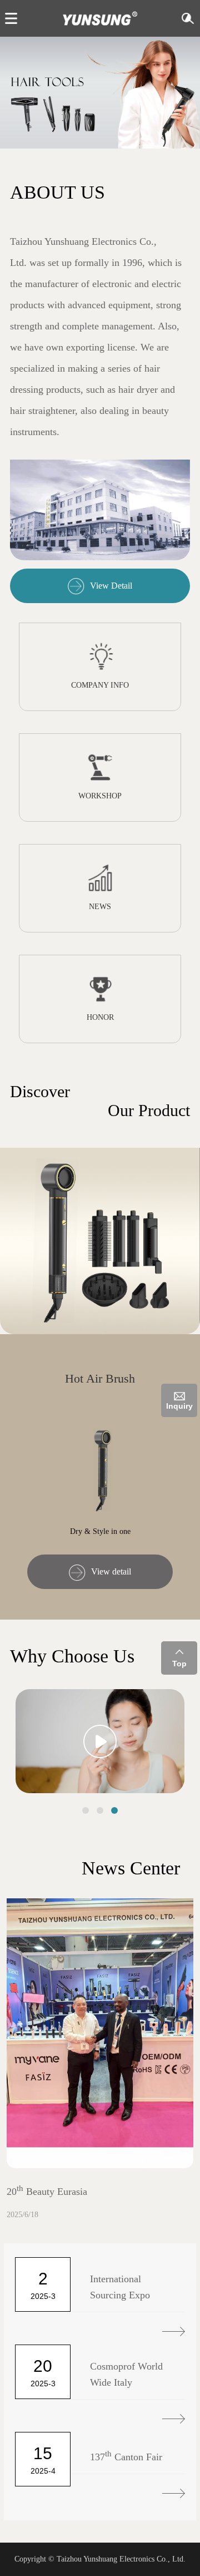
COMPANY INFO (100, 685)
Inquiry (179, 1406)
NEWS (100, 907)
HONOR (100, 1017)
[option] (100, 92)
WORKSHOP (100, 796)
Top (179, 1664)
